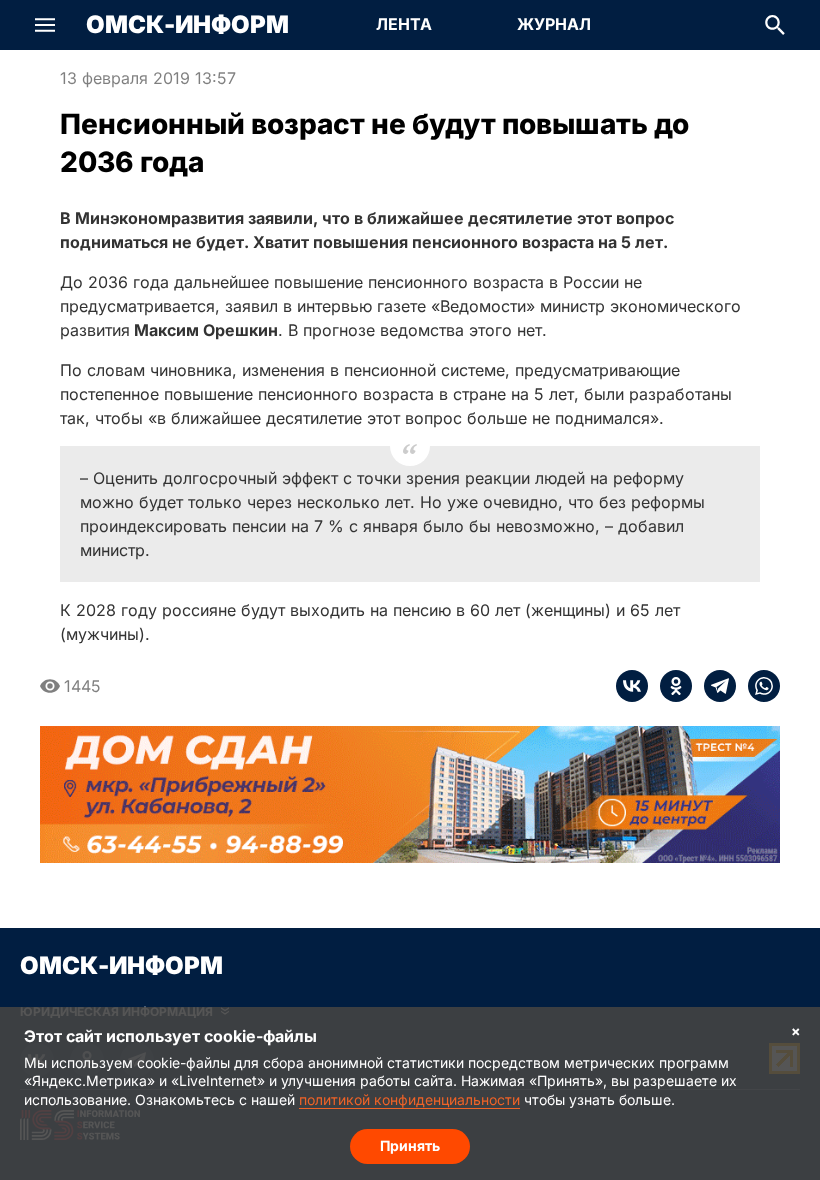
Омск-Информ (187, 25)
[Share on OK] (670, 686)
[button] (45, 25)
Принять (410, 1145)
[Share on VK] (632, 686)
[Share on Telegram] (714, 686)
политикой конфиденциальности (409, 1099)
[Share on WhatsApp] (758, 686)
